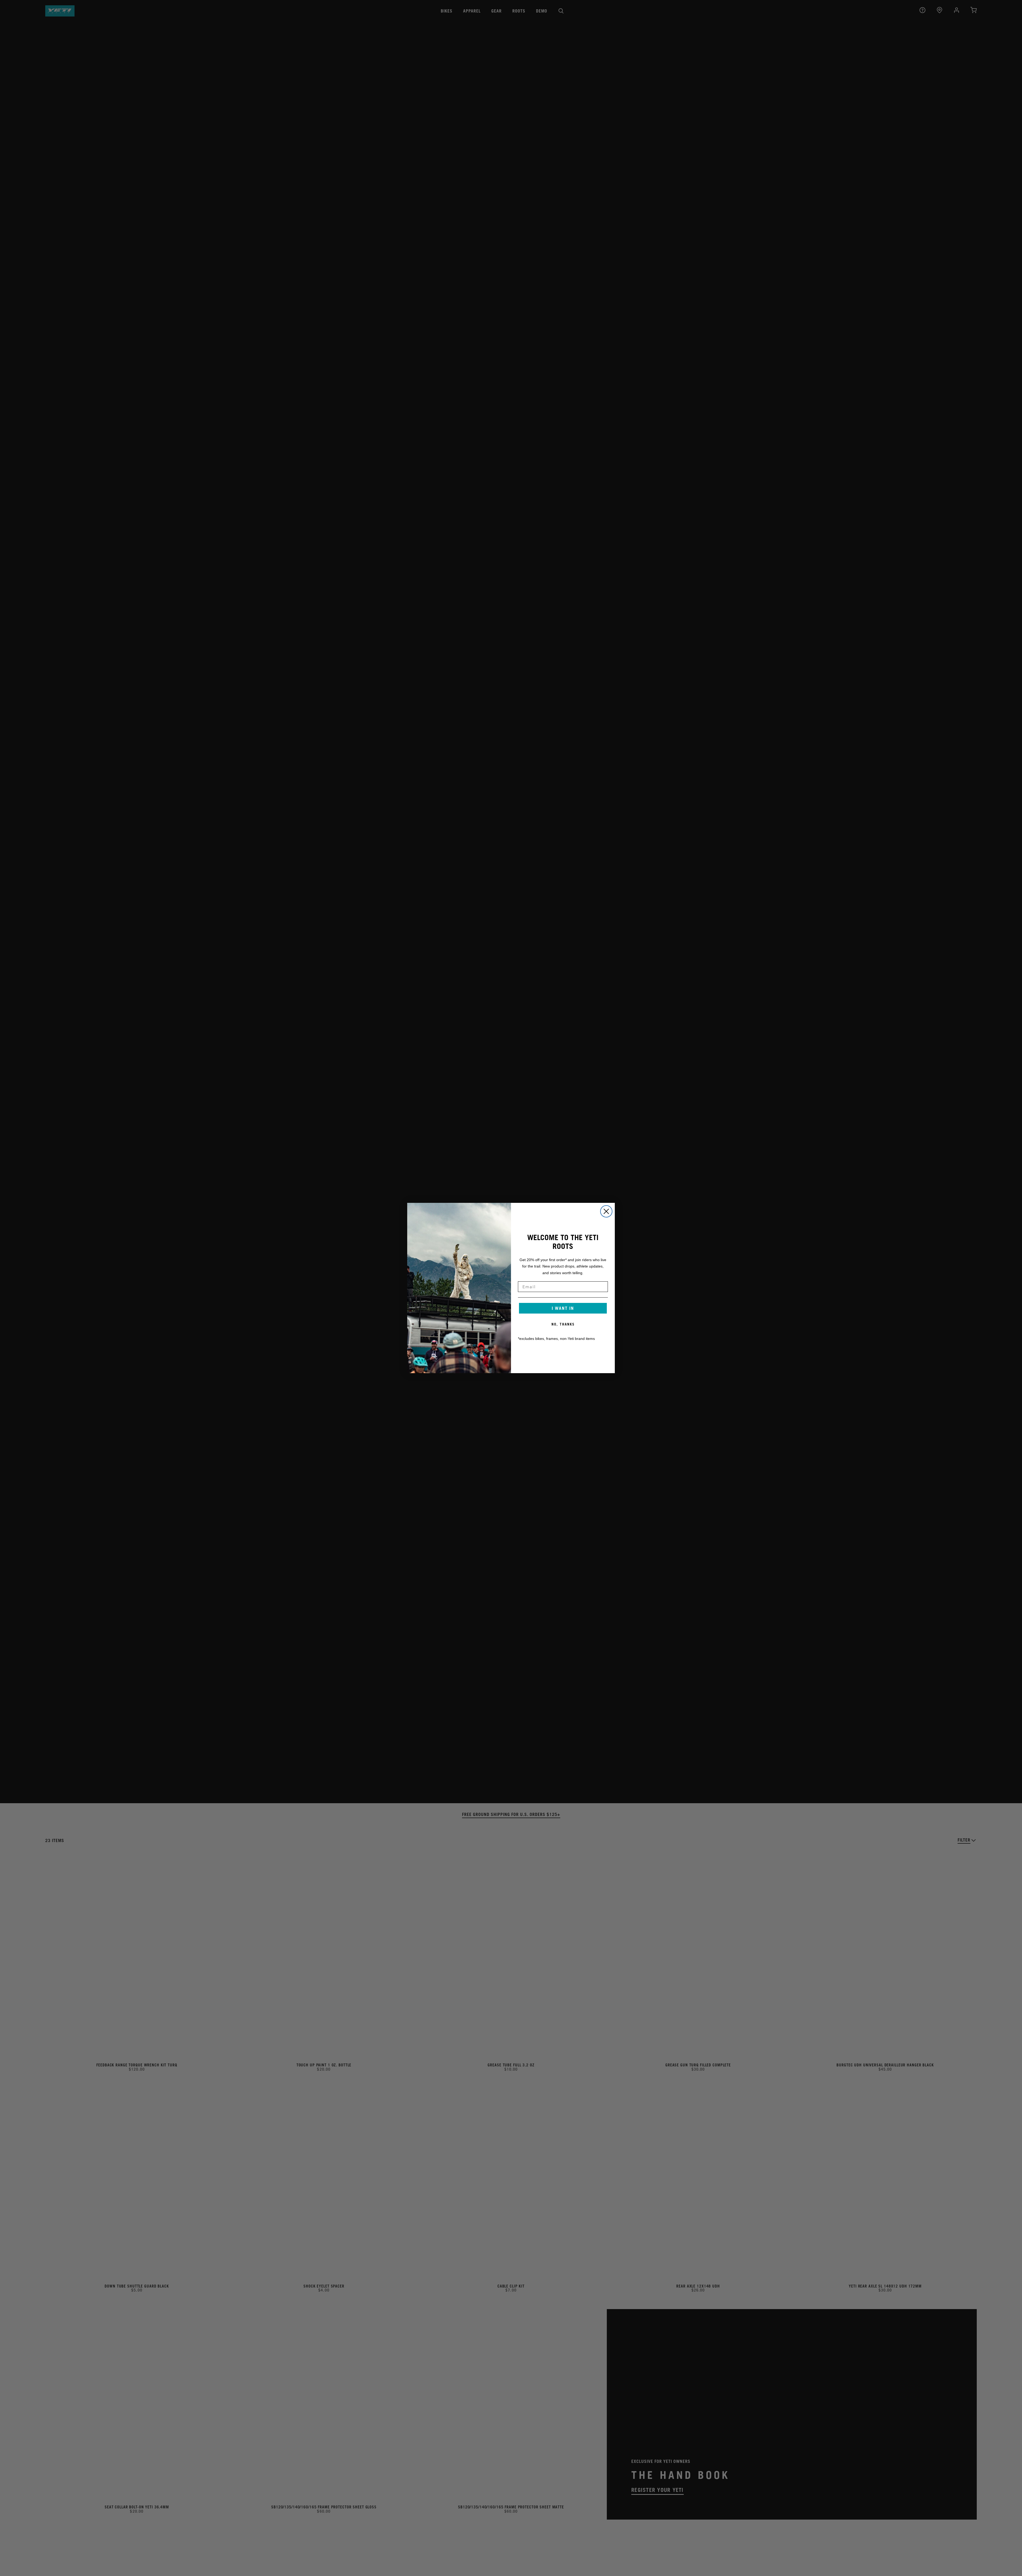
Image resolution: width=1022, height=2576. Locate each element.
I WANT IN (563, 1308)
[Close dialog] (606, 1211)
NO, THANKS (563, 1324)
